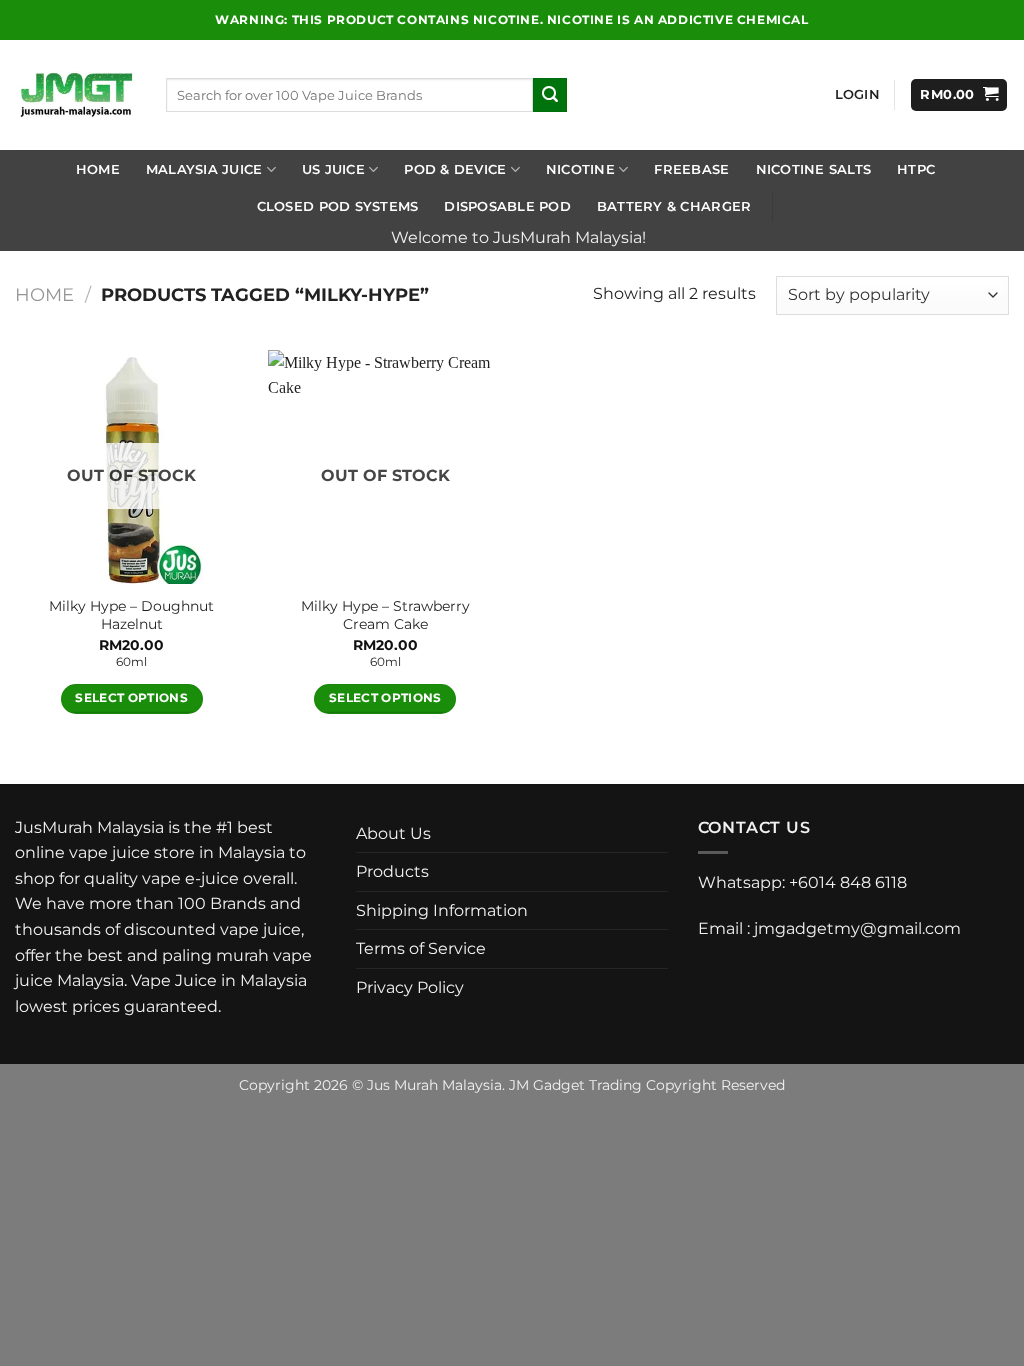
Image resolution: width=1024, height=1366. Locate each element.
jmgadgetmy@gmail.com (857, 928)
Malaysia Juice (204, 169)
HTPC (916, 169)
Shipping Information (442, 910)
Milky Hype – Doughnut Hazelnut (131, 615)
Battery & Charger (674, 206)
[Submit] (550, 95)
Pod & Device (455, 169)
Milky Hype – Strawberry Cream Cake (385, 615)
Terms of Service (421, 948)
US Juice (333, 169)
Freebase (691, 169)
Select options (131, 698)
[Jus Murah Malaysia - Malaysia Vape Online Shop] (75, 95)
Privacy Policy (410, 987)
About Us (393, 833)
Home (98, 169)
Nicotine (580, 169)
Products (392, 871)
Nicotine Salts (814, 169)
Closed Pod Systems (338, 206)
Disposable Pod (507, 206)
